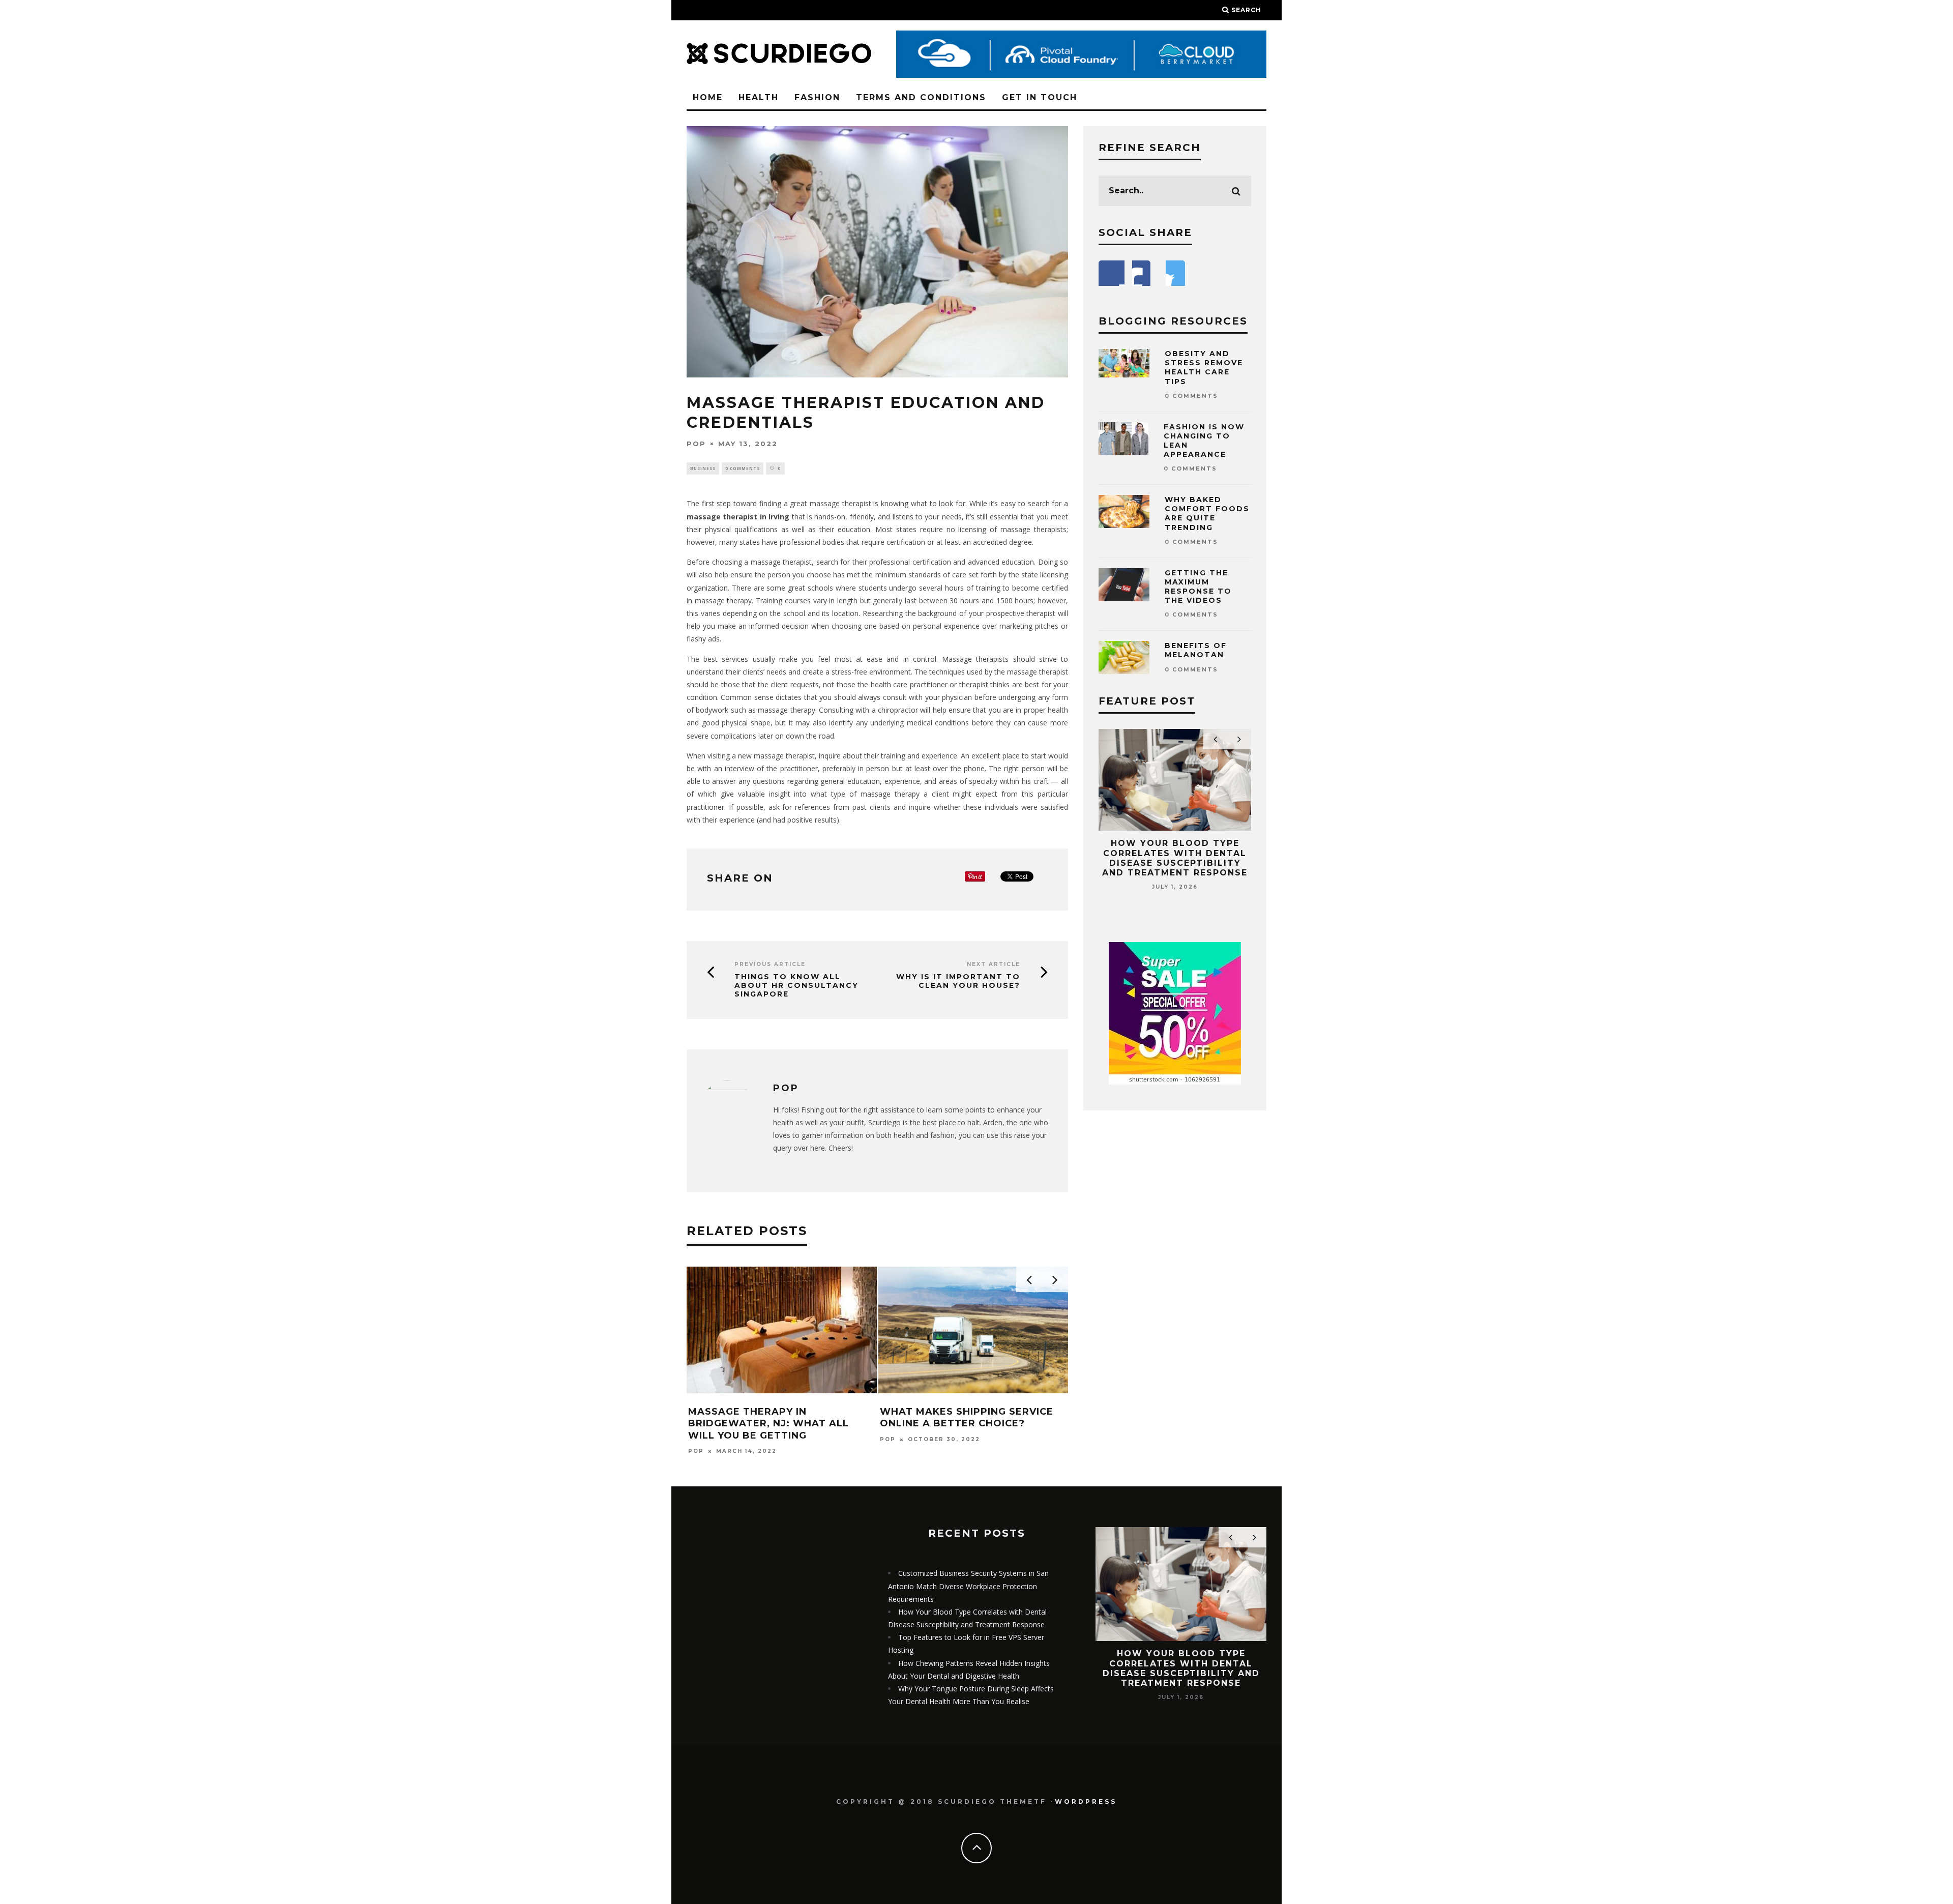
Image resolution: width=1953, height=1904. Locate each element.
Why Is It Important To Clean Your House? (958, 981)
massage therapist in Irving (738, 517)
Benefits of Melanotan (1196, 650)
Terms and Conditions (921, 97)
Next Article (994, 964)
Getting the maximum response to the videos (1198, 587)
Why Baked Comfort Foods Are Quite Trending (1207, 514)
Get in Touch (1040, 97)
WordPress (1086, 1802)
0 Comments (743, 468)
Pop (696, 444)
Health (759, 97)
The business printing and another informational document (958, 1424)
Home (708, 97)
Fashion (817, 97)
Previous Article (770, 964)
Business (703, 468)
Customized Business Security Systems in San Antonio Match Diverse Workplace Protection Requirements (968, 1586)
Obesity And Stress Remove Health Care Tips (1204, 368)
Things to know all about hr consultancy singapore (796, 985)
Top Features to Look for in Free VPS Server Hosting (1175, 853)
